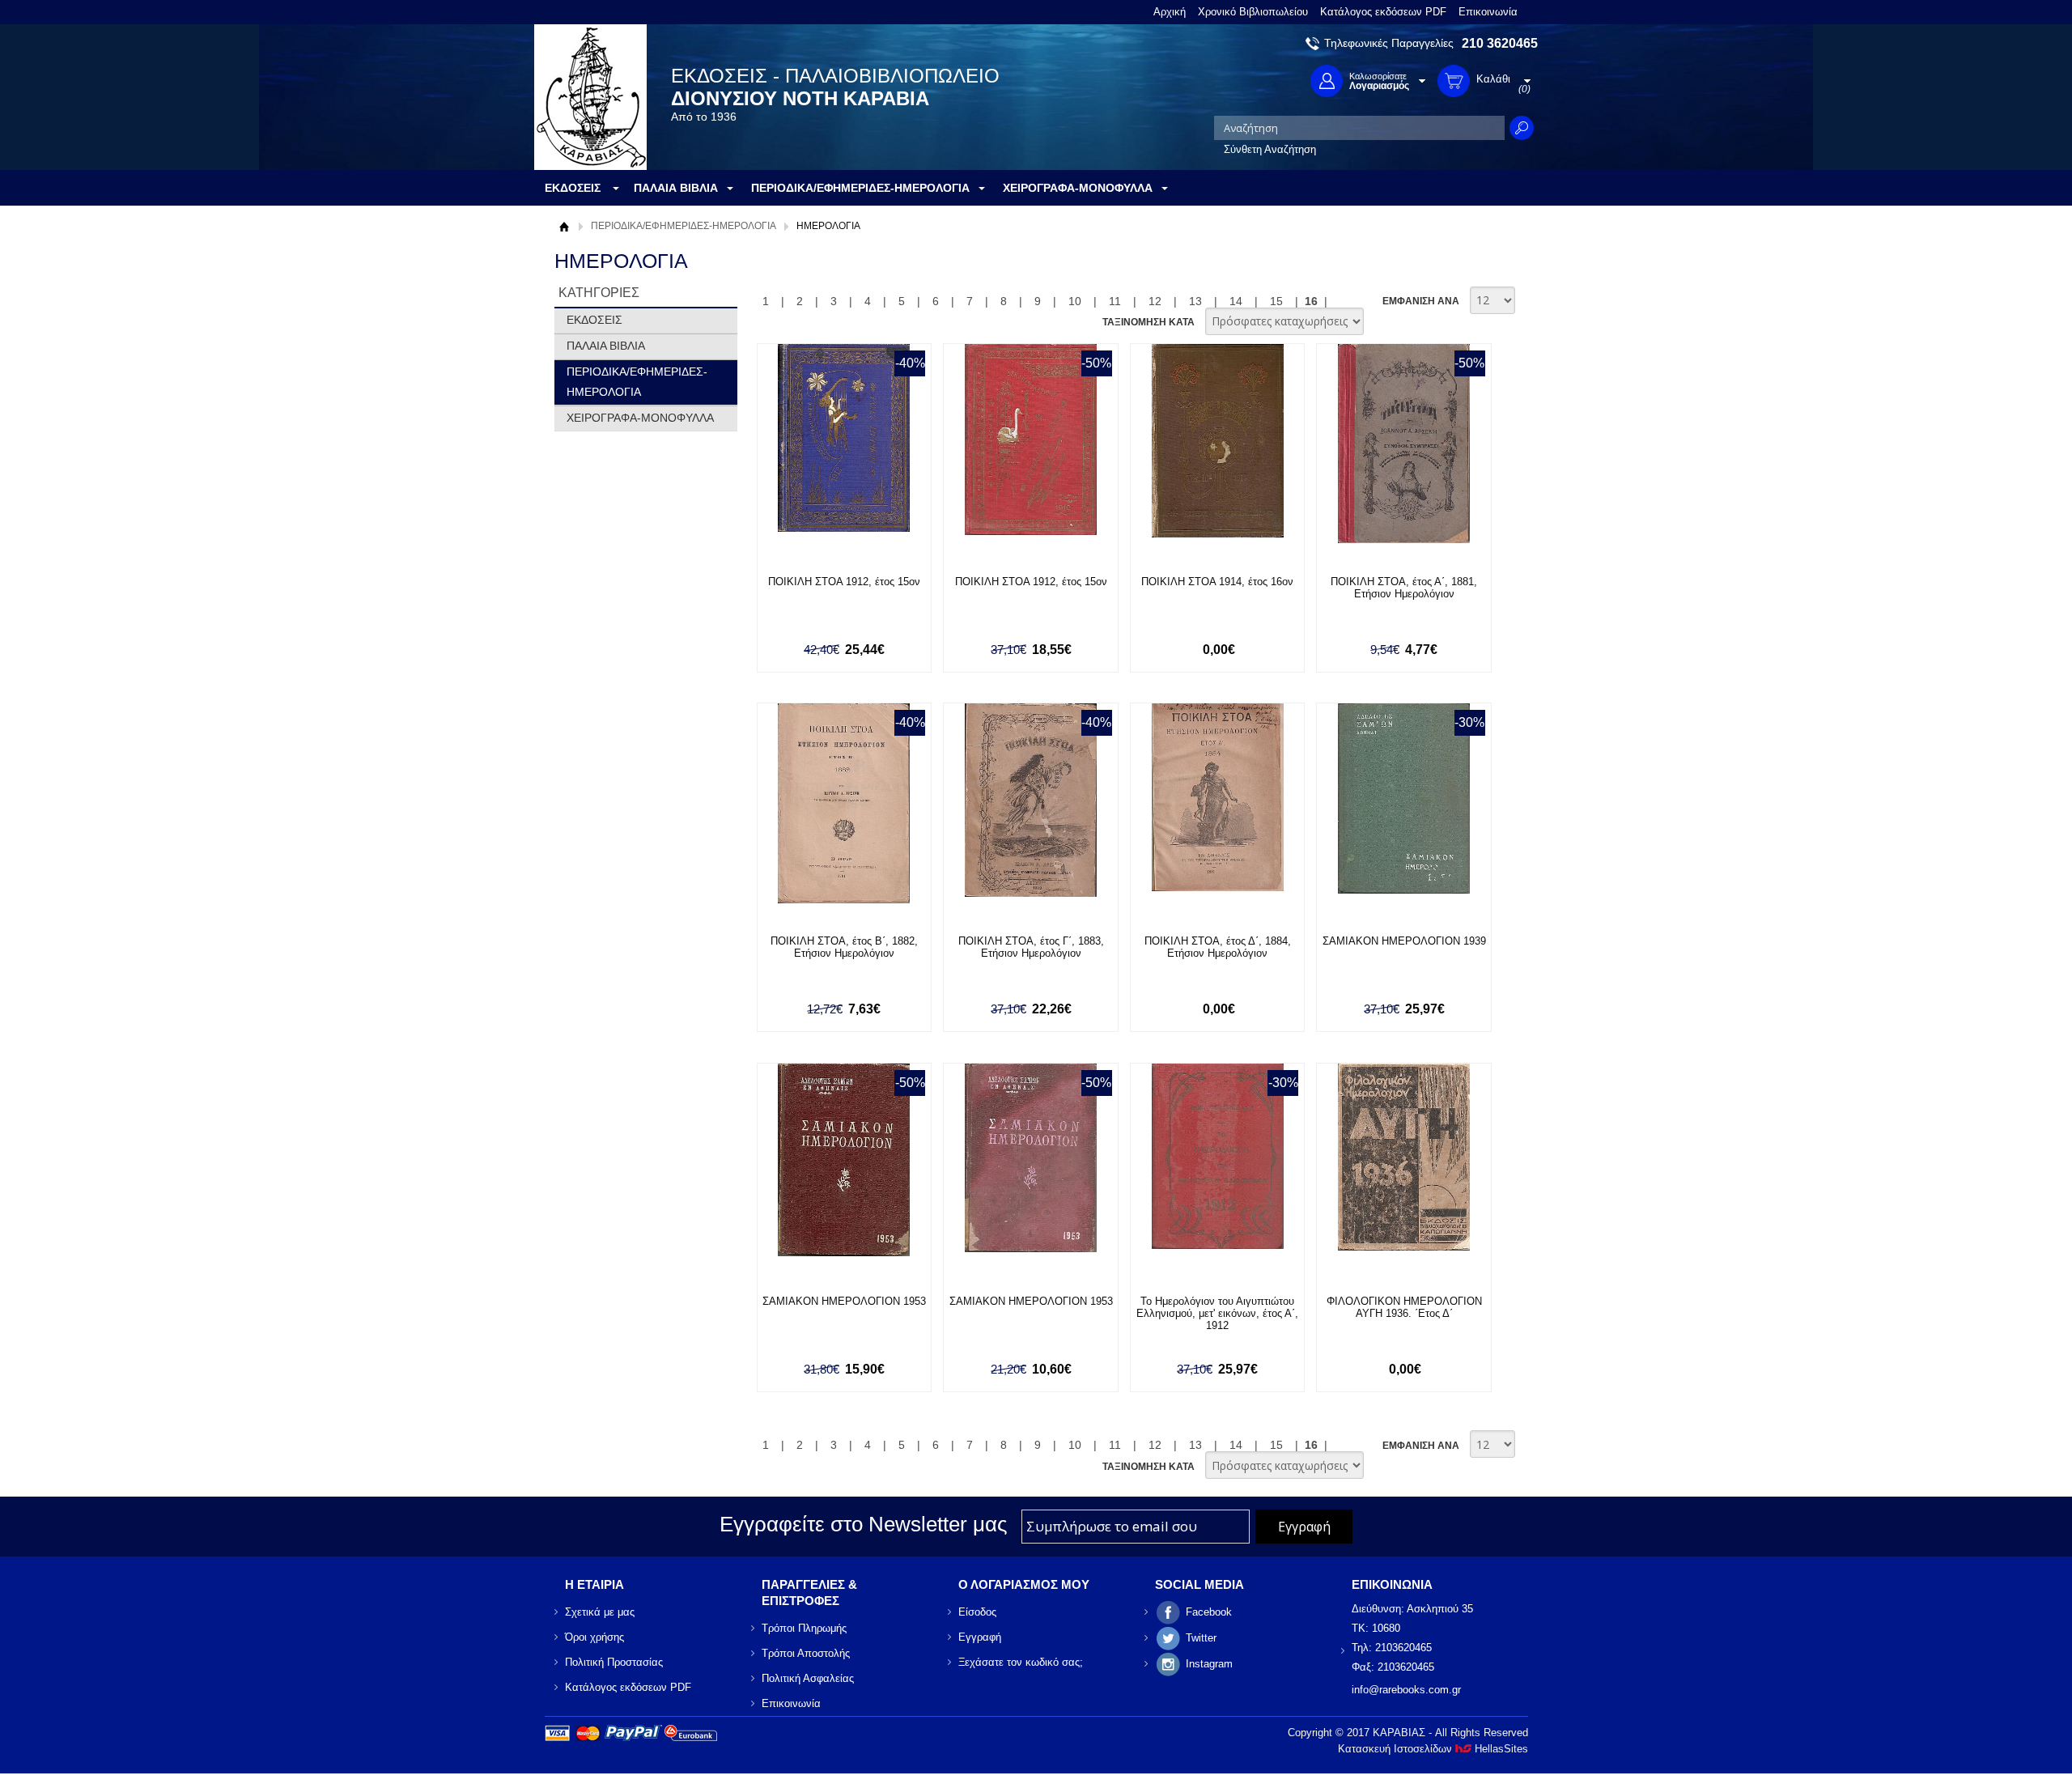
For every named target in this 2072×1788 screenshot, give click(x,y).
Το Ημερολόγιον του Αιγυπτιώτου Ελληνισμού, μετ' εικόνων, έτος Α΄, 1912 (1217, 1313)
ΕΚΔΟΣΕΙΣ (594, 320)
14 (1236, 301)
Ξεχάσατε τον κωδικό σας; (1021, 1662)
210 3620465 (1500, 43)
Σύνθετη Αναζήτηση (1270, 149)
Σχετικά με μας (600, 1612)
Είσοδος (977, 1612)
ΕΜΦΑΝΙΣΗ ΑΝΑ (1421, 301)
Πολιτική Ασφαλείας (808, 1678)
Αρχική (1170, 12)
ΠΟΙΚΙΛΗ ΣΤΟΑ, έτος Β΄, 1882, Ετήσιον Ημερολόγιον (844, 947)
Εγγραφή (980, 1637)
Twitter (1201, 1638)
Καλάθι (851, 569)
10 (1075, 301)
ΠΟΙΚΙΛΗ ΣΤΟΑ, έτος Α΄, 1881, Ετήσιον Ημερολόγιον (1404, 588)
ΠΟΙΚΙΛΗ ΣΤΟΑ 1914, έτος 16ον (1217, 582)
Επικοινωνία (1488, 12)
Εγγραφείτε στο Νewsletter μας (864, 1524)
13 (1195, 301)
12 (1155, 301)
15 (1276, 301)
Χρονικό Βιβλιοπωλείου (1253, 12)
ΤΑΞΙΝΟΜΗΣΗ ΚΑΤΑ (1149, 322)
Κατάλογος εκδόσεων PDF (1383, 12)
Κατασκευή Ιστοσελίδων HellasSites (1433, 1749)
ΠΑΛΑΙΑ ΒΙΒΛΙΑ (606, 346)
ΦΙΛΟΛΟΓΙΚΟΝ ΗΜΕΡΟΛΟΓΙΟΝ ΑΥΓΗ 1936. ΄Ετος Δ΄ (1404, 1307)
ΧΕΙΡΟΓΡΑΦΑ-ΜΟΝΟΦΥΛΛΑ (640, 418)
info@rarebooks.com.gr (1406, 1690)
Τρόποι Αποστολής (806, 1653)
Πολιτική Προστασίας (614, 1662)
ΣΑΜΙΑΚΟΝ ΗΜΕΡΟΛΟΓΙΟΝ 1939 (1404, 941)
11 (1115, 301)
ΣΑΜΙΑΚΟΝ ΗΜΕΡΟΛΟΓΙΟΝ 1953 (844, 1301)
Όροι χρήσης (594, 1637)
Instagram (1209, 1664)
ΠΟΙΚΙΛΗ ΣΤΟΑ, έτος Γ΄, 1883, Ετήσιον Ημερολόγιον (1031, 947)
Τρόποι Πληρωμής (804, 1628)
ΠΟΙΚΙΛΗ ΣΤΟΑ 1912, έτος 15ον (844, 582)
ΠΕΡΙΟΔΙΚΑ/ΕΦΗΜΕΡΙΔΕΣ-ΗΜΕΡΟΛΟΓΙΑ (684, 226)
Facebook (1209, 1612)
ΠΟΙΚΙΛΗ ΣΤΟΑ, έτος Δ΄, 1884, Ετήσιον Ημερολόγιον (1218, 947)
